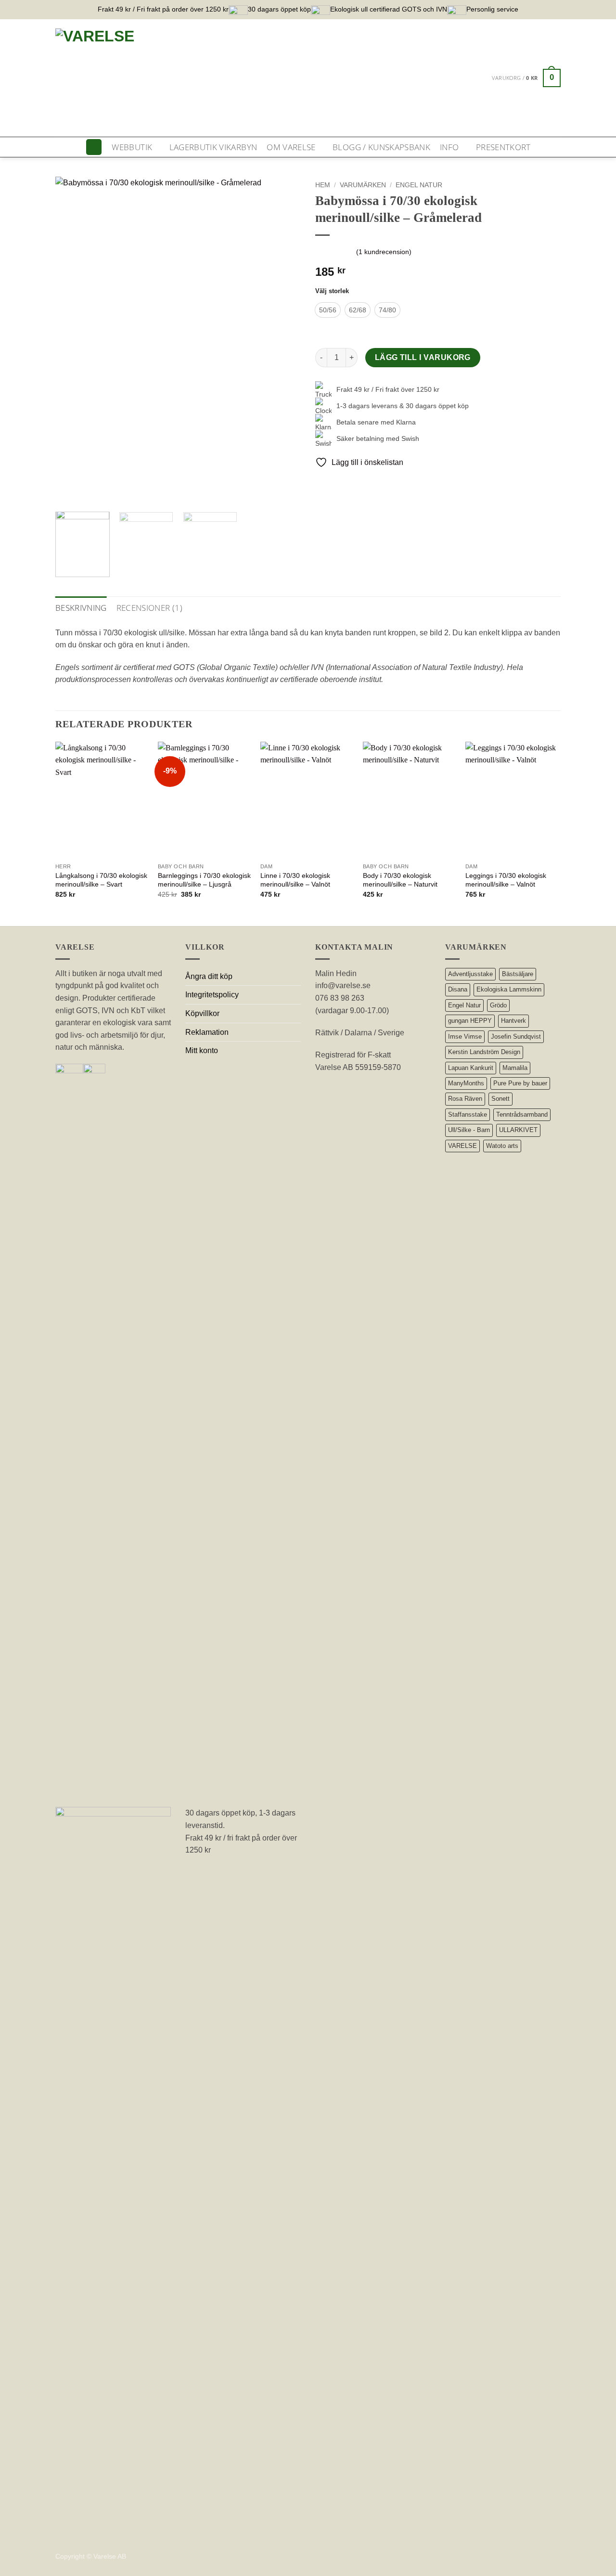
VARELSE (462, 1146)
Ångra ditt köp (209, 976)
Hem (323, 185)
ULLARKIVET (518, 1130)
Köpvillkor (202, 1013)
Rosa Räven (465, 1099)
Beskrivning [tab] (81, 608)
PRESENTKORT (503, 147)
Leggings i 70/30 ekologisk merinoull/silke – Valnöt (506, 880)
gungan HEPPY (470, 1021)
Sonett (500, 1099)
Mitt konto (202, 1050)
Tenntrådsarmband (522, 1114)
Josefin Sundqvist (516, 1037)
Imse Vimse (465, 1037)
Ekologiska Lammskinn (509, 989)
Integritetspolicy (212, 995)
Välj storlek (332, 291)
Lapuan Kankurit (471, 1068)
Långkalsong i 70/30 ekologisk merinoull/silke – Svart (101, 880)
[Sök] (94, 147)
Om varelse (291, 147)
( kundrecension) (384, 252)
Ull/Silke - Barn (469, 1130)
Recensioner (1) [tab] (149, 608)
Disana (458, 989)
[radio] (328, 310)
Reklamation (207, 1032)
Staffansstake (468, 1114)
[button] (526, 78)
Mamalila (515, 1068)
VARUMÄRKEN (363, 185)
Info (449, 147)
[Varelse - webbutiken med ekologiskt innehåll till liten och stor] (224, 78)
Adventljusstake (470, 974)
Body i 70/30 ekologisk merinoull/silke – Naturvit (400, 880)
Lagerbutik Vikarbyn (213, 147)
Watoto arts (502, 1146)
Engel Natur (419, 185)
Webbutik (132, 147)
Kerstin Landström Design (484, 1052)
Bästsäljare (518, 974)
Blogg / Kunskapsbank (381, 147)
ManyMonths (466, 1083)
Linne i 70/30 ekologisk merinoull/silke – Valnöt (295, 880)
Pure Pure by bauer (520, 1083)
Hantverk (513, 1021)
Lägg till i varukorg (423, 357)
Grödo (498, 1005)
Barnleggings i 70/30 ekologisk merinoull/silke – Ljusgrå (204, 880)
